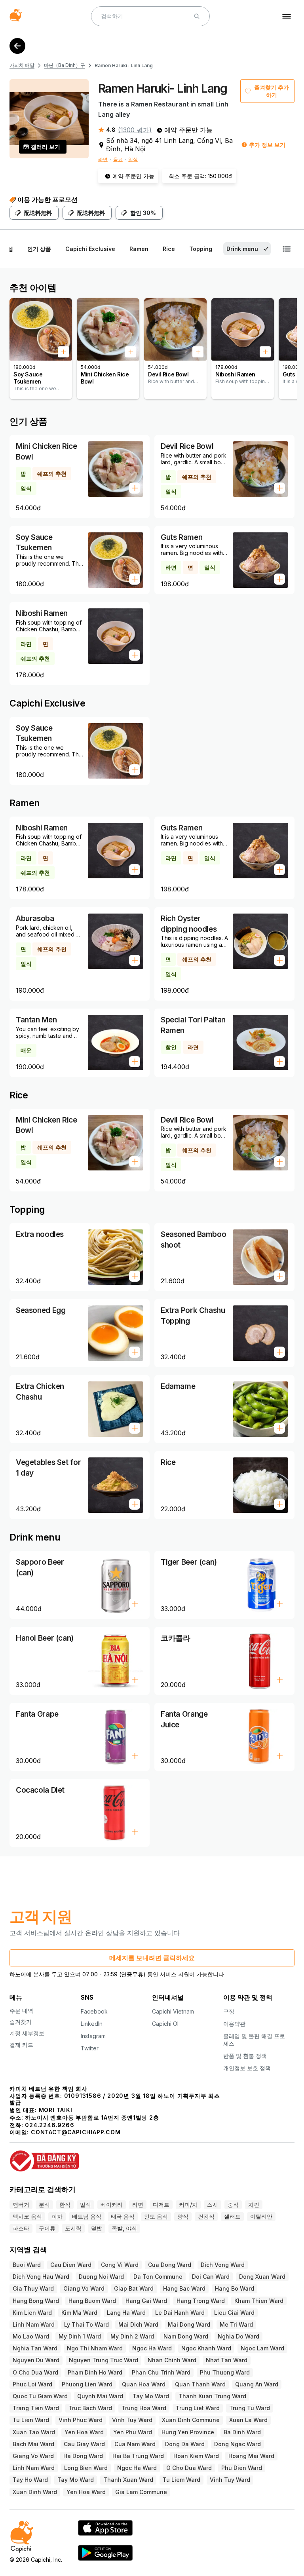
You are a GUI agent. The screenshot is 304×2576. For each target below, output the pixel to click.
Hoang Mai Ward (251, 2456)
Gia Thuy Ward (33, 2288)
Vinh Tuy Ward (132, 2420)
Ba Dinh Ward (242, 2432)
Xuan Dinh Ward (35, 2492)
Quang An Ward (257, 2384)
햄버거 (21, 2205)
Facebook (94, 2011)
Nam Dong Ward (186, 2336)
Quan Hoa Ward (144, 2384)
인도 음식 (156, 2216)
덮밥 (97, 2228)
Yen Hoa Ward (84, 2432)
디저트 (161, 2205)
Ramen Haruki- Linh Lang (124, 66)
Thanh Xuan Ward (128, 2480)
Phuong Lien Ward (87, 2384)
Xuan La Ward (248, 2420)
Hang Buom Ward (92, 2301)
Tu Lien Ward (31, 2420)
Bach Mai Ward (33, 2444)
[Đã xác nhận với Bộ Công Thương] (152, 2157)
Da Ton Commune (158, 2277)
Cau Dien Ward (71, 2265)
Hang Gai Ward (146, 2301)
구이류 (47, 2228)
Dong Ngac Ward (237, 2444)
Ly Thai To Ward (86, 2324)
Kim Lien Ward (32, 2313)
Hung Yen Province (188, 2432)
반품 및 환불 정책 (245, 2056)
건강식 (206, 2216)
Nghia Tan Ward (35, 2348)
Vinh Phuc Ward (81, 2420)
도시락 (73, 2228)
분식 (44, 2205)
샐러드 (232, 2216)
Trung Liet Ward (198, 2408)
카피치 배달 (22, 65)
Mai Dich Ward (138, 2324)
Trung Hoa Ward (144, 2408)
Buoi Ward (27, 2265)
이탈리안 (261, 2216)
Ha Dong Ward (83, 2456)
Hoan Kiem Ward (196, 2456)
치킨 (254, 2205)
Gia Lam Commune (141, 2492)
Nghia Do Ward (238, 2336)
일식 (133, 159)
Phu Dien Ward (242, 2468)
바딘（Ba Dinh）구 (65, 65)
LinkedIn (92, 2024)
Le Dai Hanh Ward (180, 2313)
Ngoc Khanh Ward (206, 2348)
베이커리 (112, 2205)
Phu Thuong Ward (225, 2372)
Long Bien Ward (86, 2468)
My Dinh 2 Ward (132, 2336)
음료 (118, 159)
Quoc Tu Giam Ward (40, 2396)
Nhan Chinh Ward (172, 2360)
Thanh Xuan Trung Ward (212, 2396)
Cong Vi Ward (120, 2265)
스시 (213, 2205)
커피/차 (188, 2205)
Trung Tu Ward (250, 2408)
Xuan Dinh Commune (191, 2420)
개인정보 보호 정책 (247, 2068)
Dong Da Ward (185, 2444)
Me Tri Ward (236, 2324)
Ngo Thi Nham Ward (95, 2348)
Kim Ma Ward (79, 2313)
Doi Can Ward (211, 2277)
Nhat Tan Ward (227, 2360)
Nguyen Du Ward (36, 2360)
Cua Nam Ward (135, 2444)
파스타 (21, 2228)
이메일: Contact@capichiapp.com (65, 2132)
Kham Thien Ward (259, 2301)
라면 (103, 159)
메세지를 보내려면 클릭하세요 (152, 1958)
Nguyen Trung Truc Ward (104, 2360)
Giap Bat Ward (134, 2288)
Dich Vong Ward (223, 2265)
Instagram (93, 2036)
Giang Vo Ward (84, 2288)
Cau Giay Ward (84, 2444)
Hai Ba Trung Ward (138, 2456)
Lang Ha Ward (126, 2313)
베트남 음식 (87, 2216)
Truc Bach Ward (90, 2408)
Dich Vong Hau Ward (41, 2277)
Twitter (90, 2048)
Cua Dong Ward (170, 2265)
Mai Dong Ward (189, 2324)
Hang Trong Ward (201, 2301)
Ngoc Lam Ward (262, 2348)
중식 (233, 2205)
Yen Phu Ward (133, 2432)
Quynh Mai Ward (100, 2396)
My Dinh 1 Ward (80, 2336)
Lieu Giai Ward (234, 2313)
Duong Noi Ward (101, 2277)
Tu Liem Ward (181, 2480)
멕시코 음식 (27, 2216)
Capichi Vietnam (173, 2011)
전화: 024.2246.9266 (42, 2125)
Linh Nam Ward (34, 2324)
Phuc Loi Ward (32, 2384)
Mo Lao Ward (31, 2336)
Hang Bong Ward (36, 2301)
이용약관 (234, 2024)
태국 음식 (123, 2216)
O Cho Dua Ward (35, 2372)
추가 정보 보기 (267, 145)
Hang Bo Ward (235, 2288)
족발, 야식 (124, 2228)
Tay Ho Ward (30, 2480)
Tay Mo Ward (151, 2396)
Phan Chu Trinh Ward (161, 2372)
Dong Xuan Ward (262, 2277)
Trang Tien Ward (36, 2408)
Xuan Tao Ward (34, 2432)
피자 (57, 2216)
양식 (183, 2216)
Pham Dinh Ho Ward (95, 2372)
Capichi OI (165, 2024)
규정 (229, 2011)
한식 (65, 2205)
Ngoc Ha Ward (152, 2348)
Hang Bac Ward (184, 2288)
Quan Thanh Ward (200, 2384)
